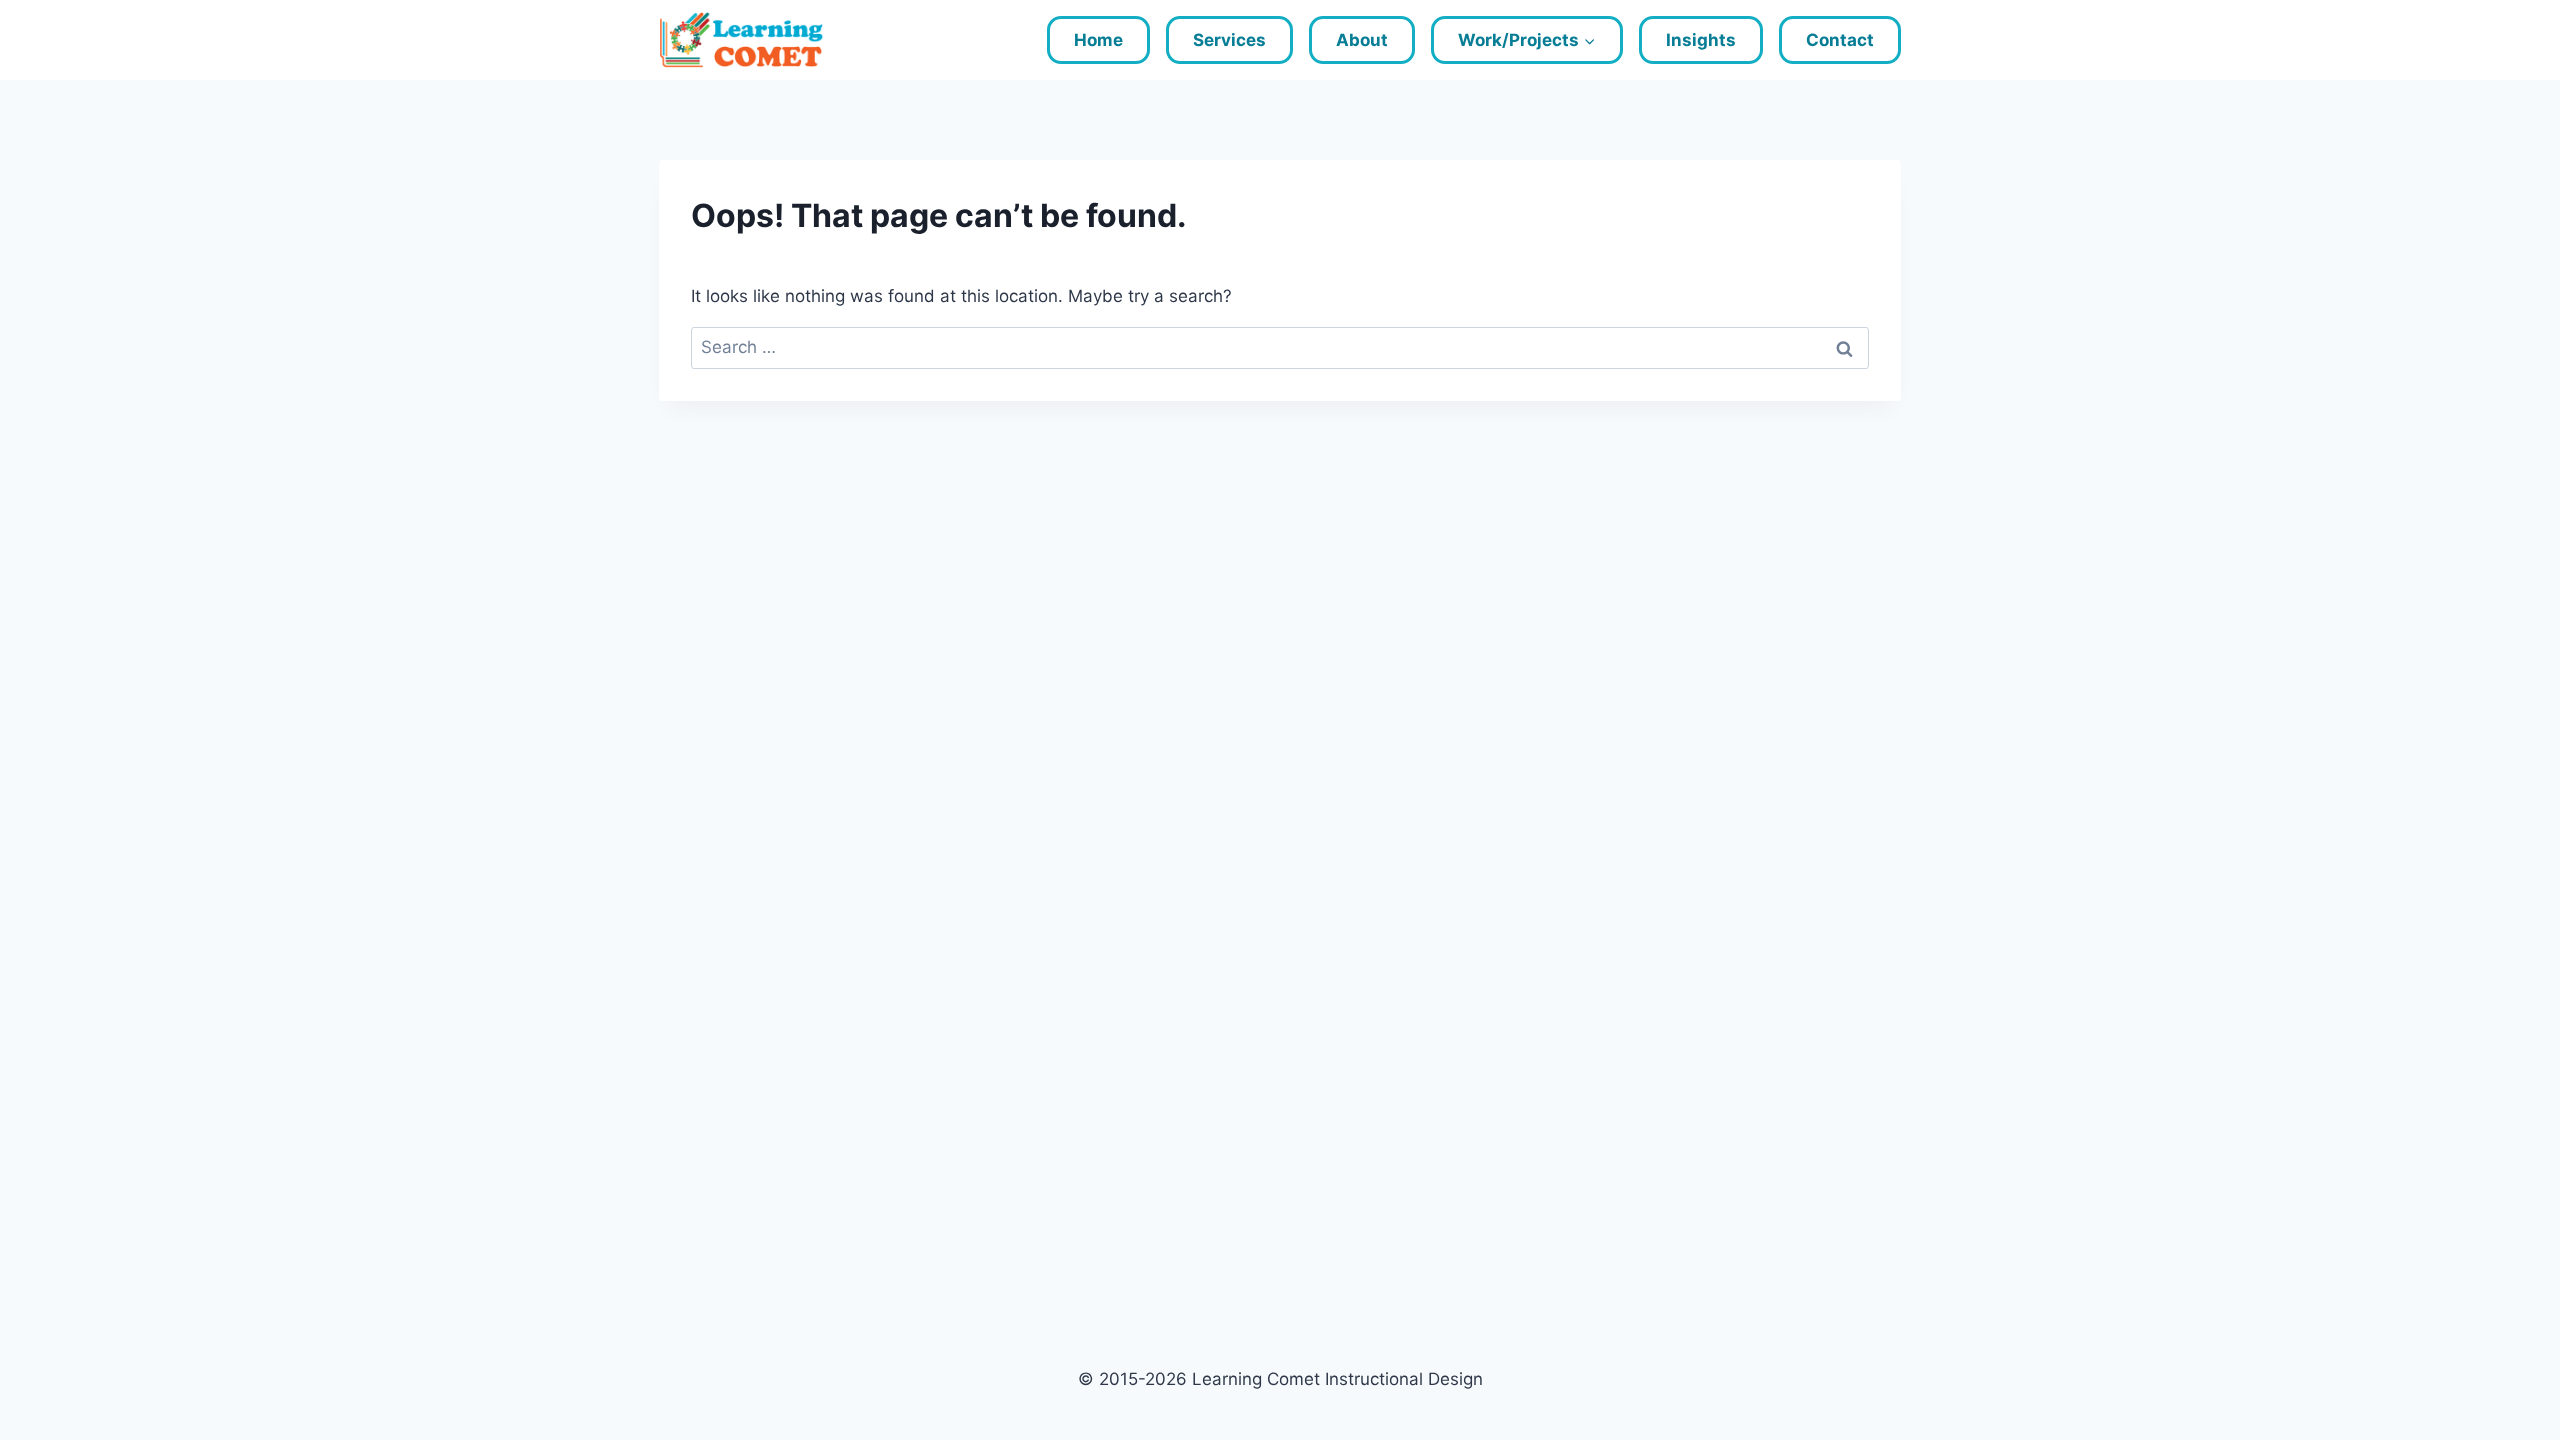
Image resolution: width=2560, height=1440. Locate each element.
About (1362, 40)
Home (1098, 40)
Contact (1840, 40)
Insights (1701, 40)
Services (1229, 40)
